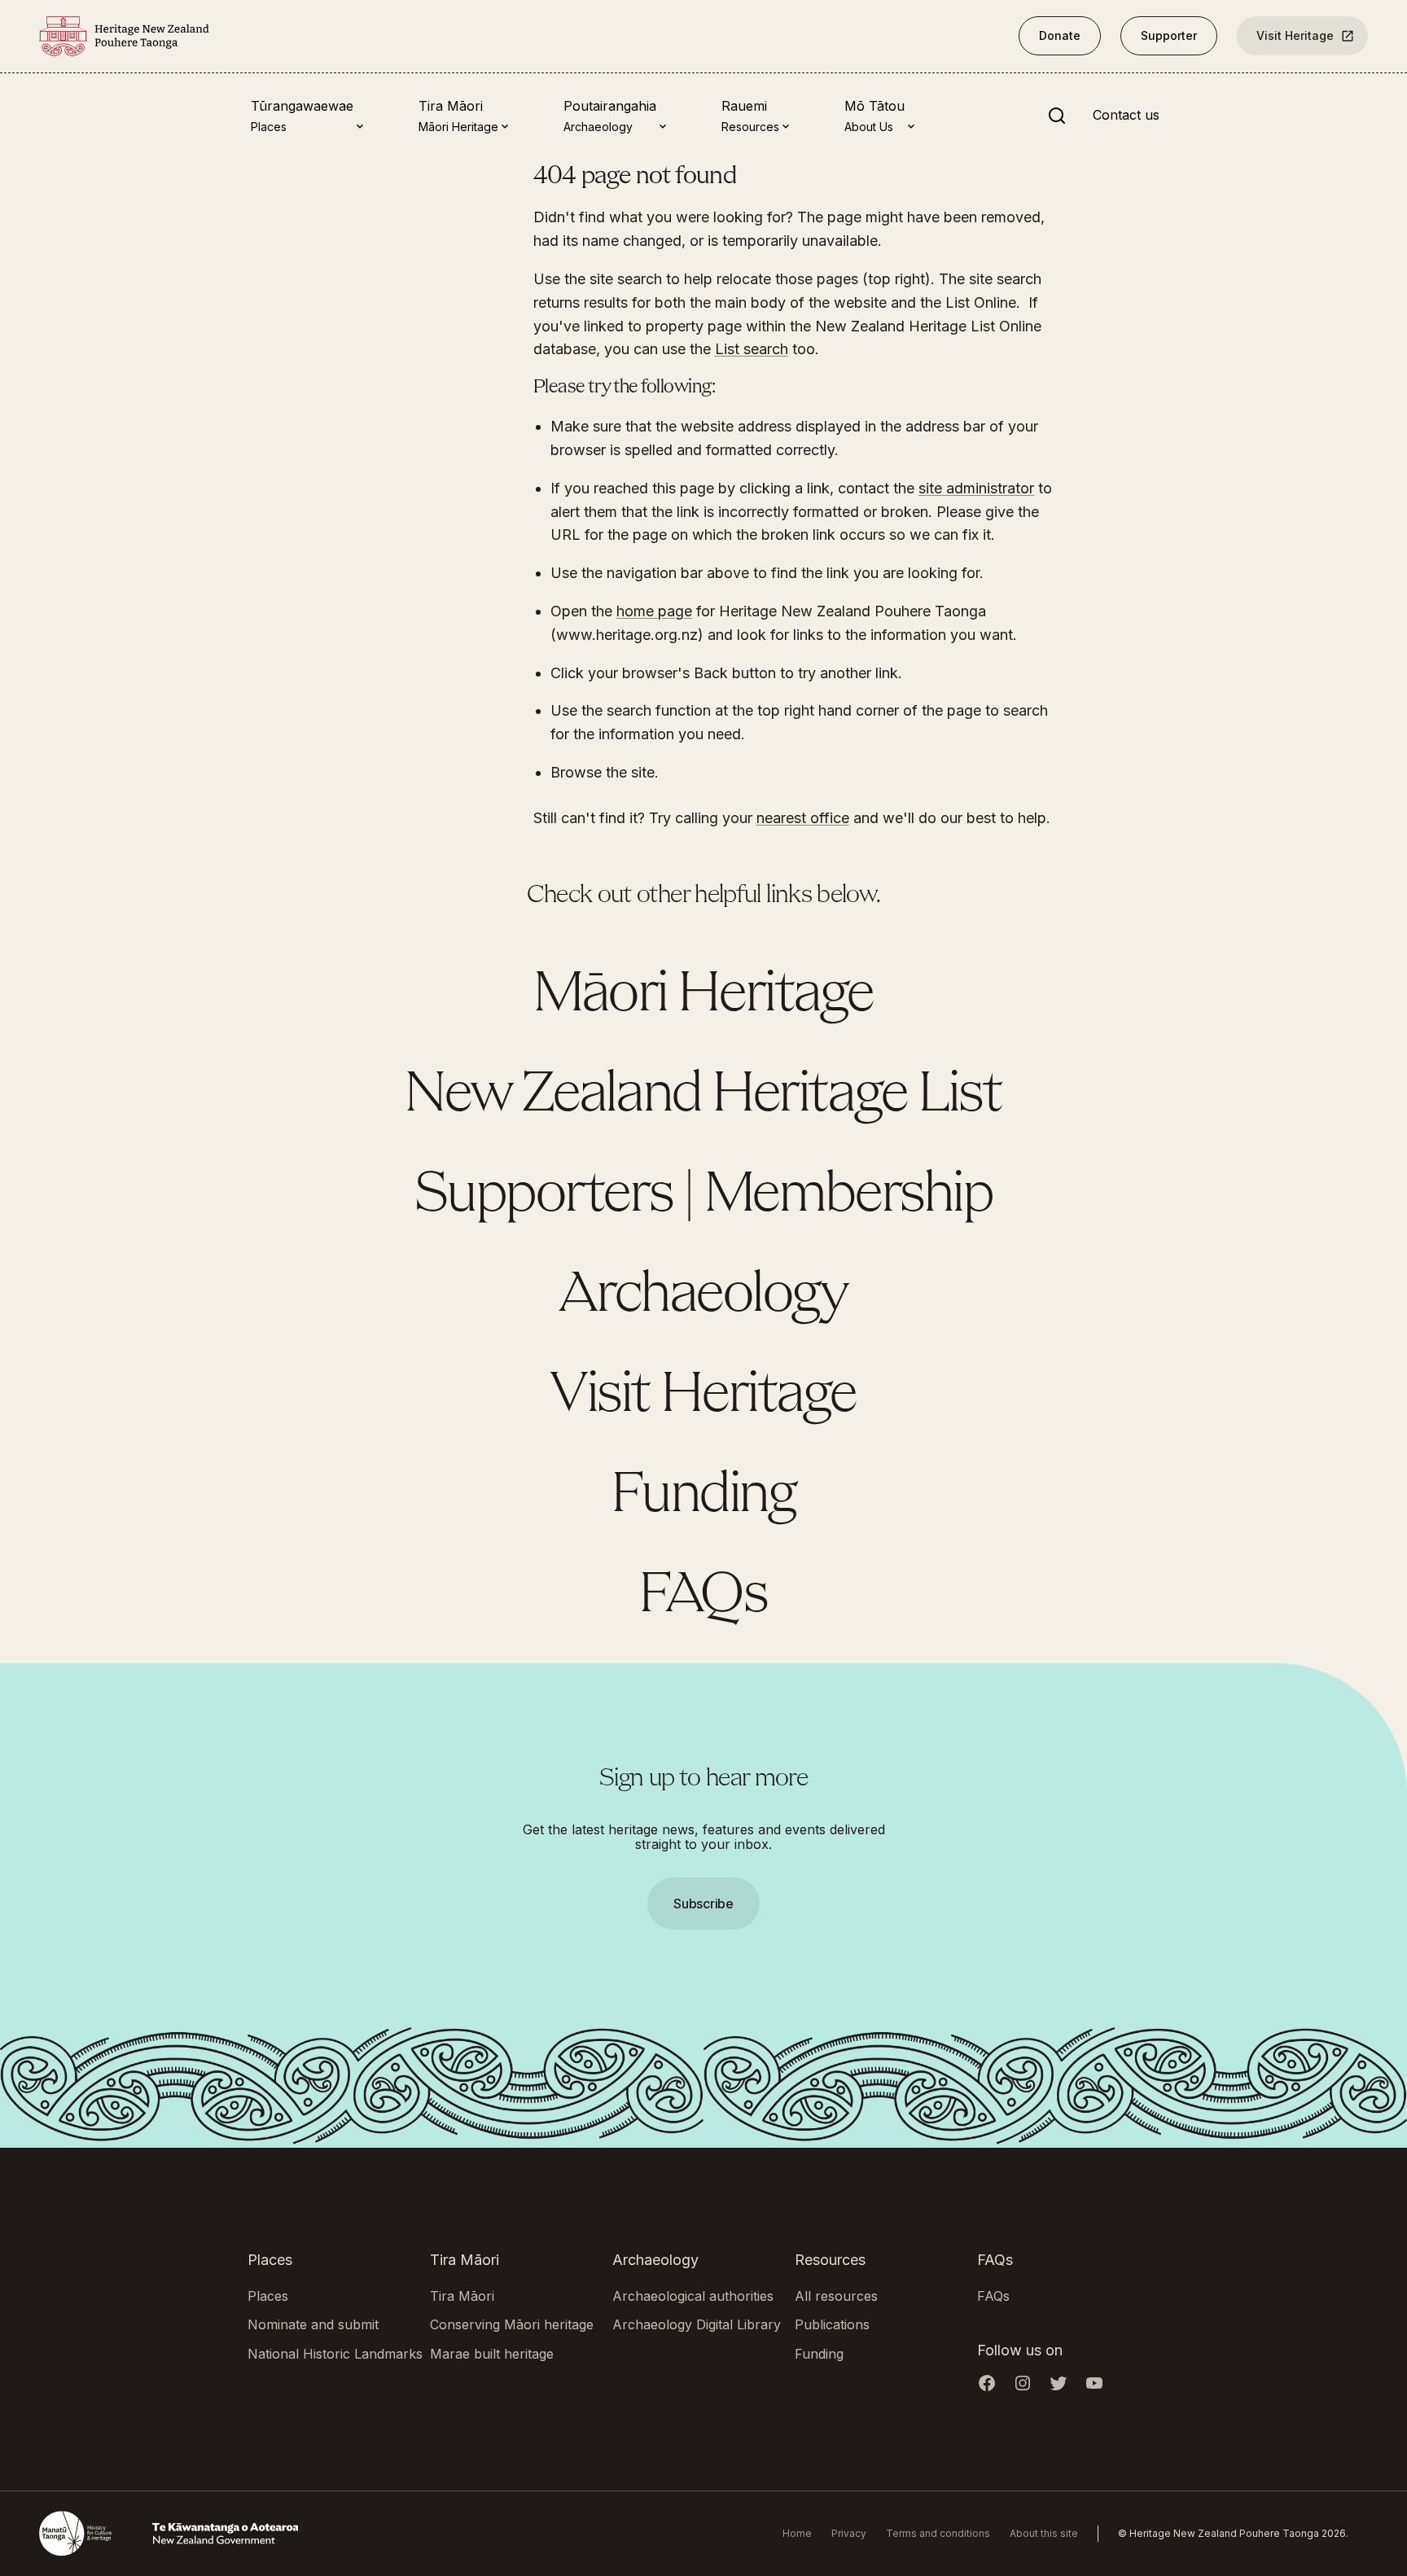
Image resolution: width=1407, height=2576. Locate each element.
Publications (832, 2324)
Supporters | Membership (704, 1196)
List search (752, 349)
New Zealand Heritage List (703, 1096)
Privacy (849, 2533)
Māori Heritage (703, 996)
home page (654, 611)
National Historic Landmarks (335, 2354)
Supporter (1169, 35)
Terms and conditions (938, 2533)
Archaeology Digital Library (697, 2324)
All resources (836, 2296)
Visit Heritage (1295, 35)
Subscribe (703, 1904)
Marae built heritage (492, 2354)
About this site (1044, 2533)
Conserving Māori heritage (512, 2324)
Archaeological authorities (693, 2296)
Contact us (1126, 116)
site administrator (976, 488)
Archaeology (703, 1296)
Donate (1060, 35)
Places (268, 2296)
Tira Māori (462, 2296)
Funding (704, 1496)
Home (797, 2533)
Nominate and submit (313, 2324)
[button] (703, 1288)
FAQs (703, 1597)
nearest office (803, 818)
